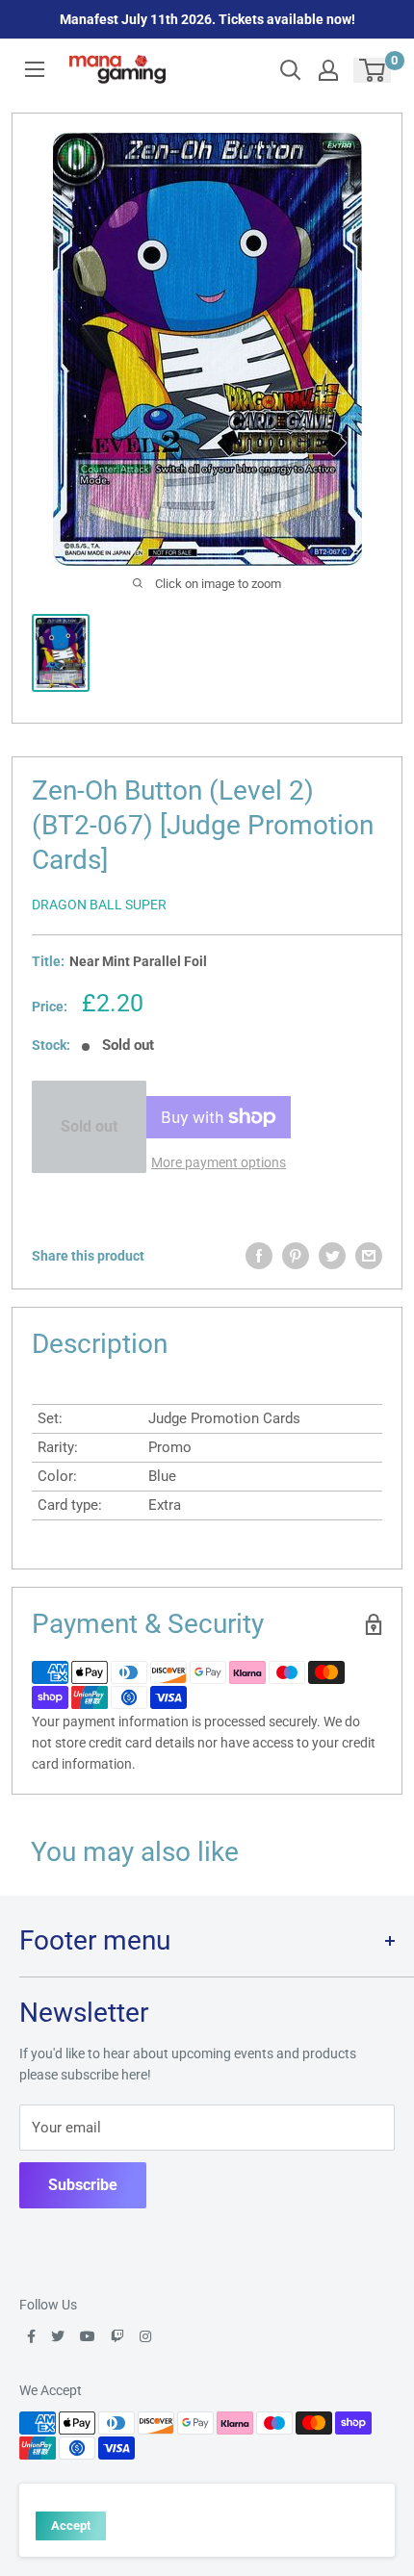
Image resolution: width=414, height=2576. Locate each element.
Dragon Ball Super (99, 905)
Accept (71, 2525)
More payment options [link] (219, 1162)
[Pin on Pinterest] (296, 1256)
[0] (373, 70)
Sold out (89, 1126)
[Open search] (291, 70)
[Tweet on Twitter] (332, 1256)
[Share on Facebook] (259, 1256)
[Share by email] (369, 1256)
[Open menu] (35, 69)
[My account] (328, 70)
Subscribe (83, 2185)
